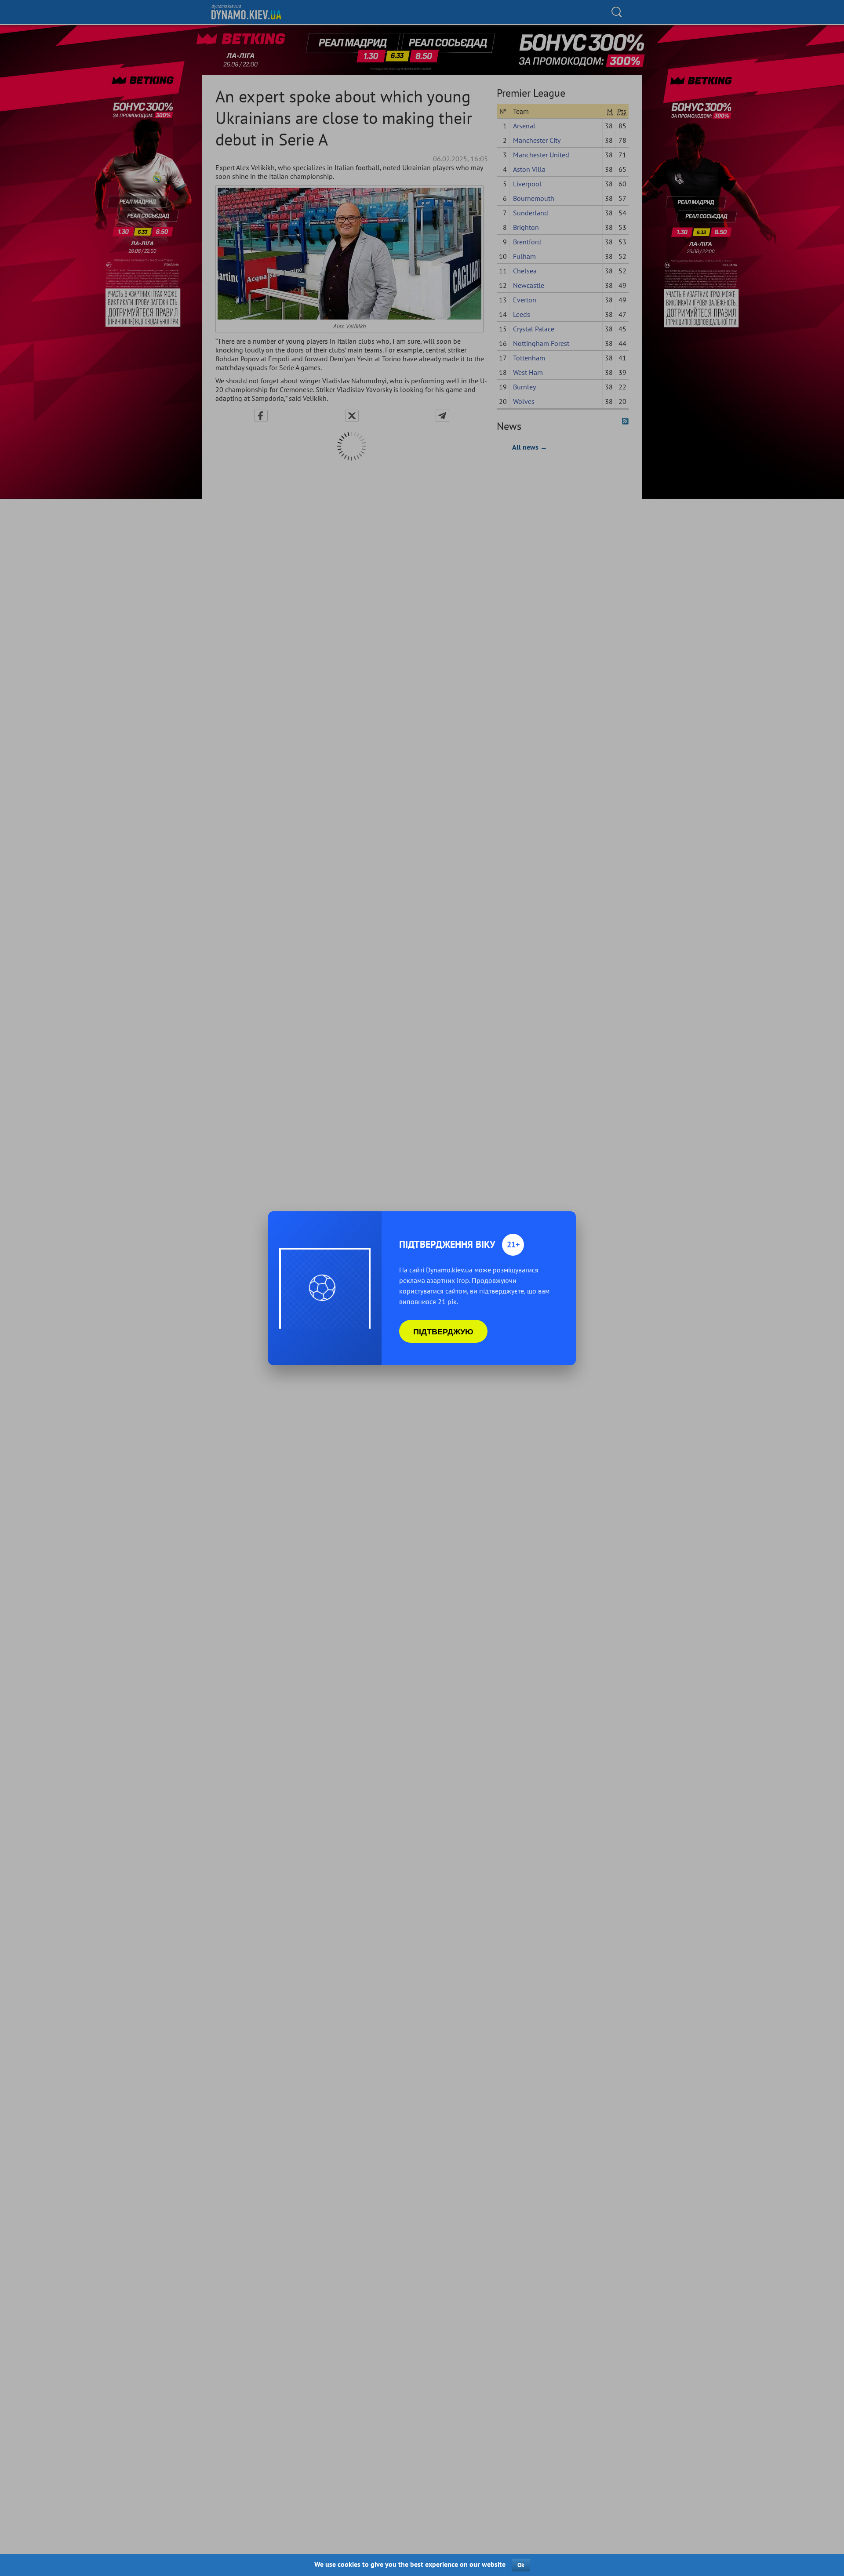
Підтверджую (443, 1331)
